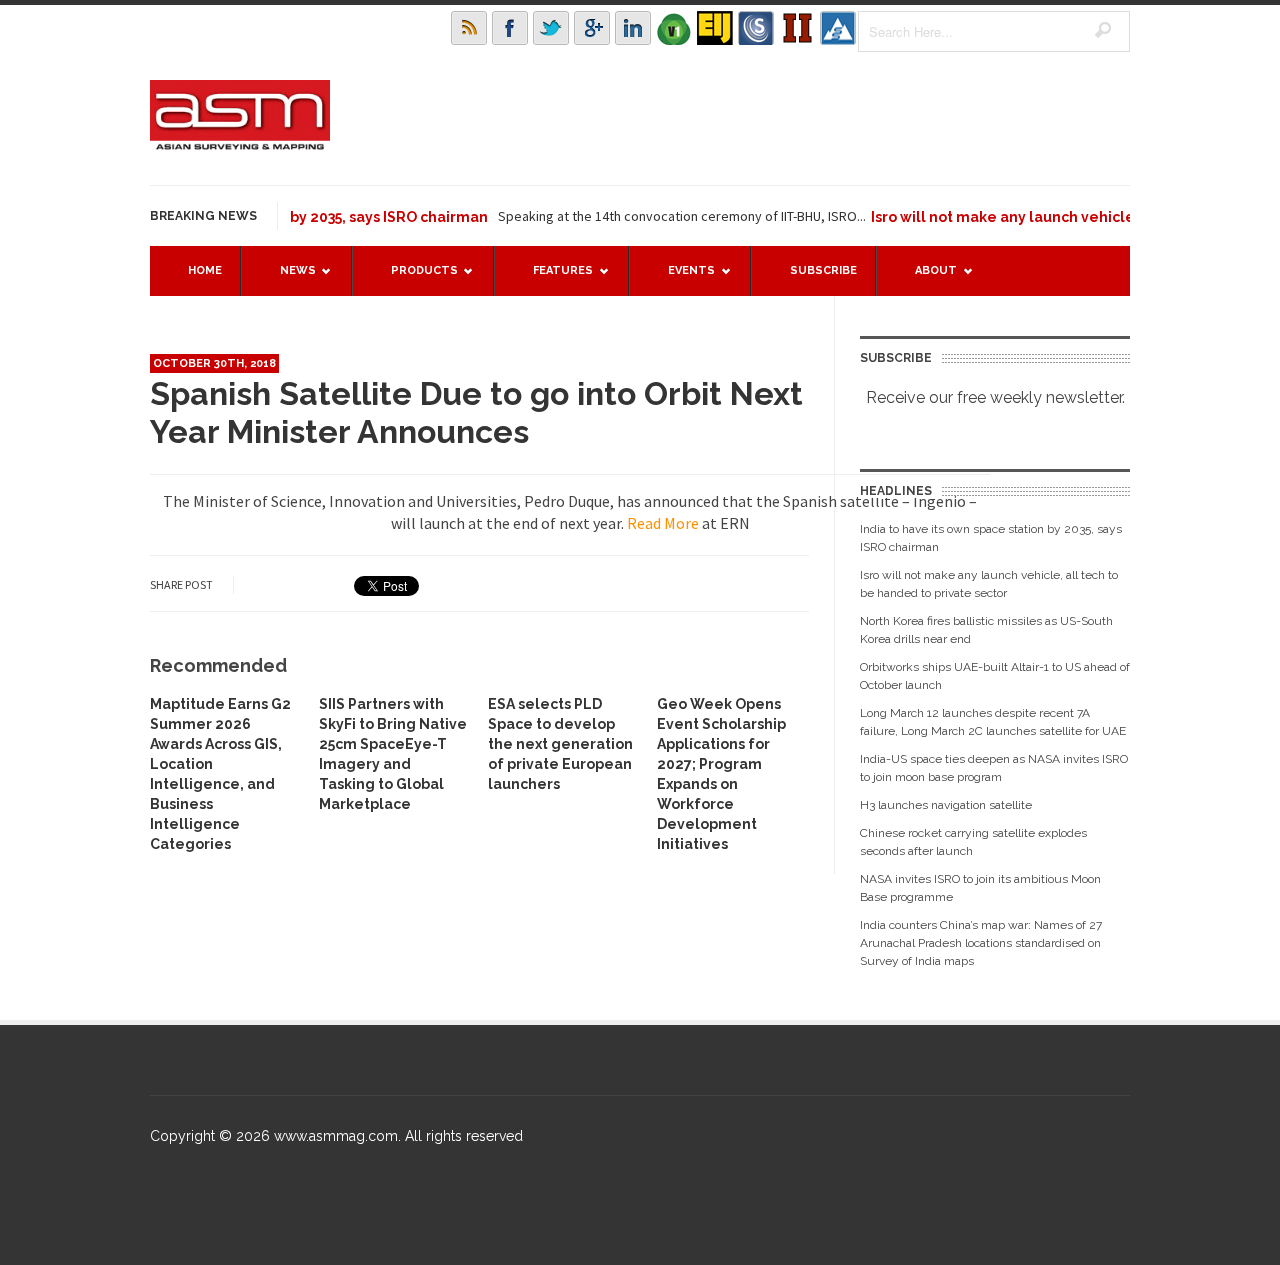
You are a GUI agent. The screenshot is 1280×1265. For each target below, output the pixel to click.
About (926, 279)
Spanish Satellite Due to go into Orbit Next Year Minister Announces (476, 412)
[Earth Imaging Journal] (715, 28)
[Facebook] (510, 28)
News (288, 279)
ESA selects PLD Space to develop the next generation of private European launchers (560, 744)
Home (205, 270)
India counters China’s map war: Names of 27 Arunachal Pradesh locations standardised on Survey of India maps (981, 943)
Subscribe (823, 270)
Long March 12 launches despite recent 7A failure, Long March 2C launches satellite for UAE (993, 722)
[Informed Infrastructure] (797, 28)
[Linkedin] (633, 28)
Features (553, 279)
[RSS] (469, 28)
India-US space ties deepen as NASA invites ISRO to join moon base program (994, 768)
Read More (663, 523)
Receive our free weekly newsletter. (995, 397)
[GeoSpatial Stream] (838, 28)
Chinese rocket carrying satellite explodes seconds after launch (973, 842)
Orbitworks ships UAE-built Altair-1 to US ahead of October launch (995, 676)
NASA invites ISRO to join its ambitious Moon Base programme (980, 888)
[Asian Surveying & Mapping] (240, 144)
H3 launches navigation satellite (946, 805)
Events (681, 279)
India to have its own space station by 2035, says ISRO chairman (991, 538)
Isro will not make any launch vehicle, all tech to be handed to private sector (989, 584)
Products (414, 279)
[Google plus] (592, 28)
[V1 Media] (674, 28)
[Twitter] (551, 28)
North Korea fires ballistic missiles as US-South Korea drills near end (986, 630)
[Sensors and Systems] (756, 28)
